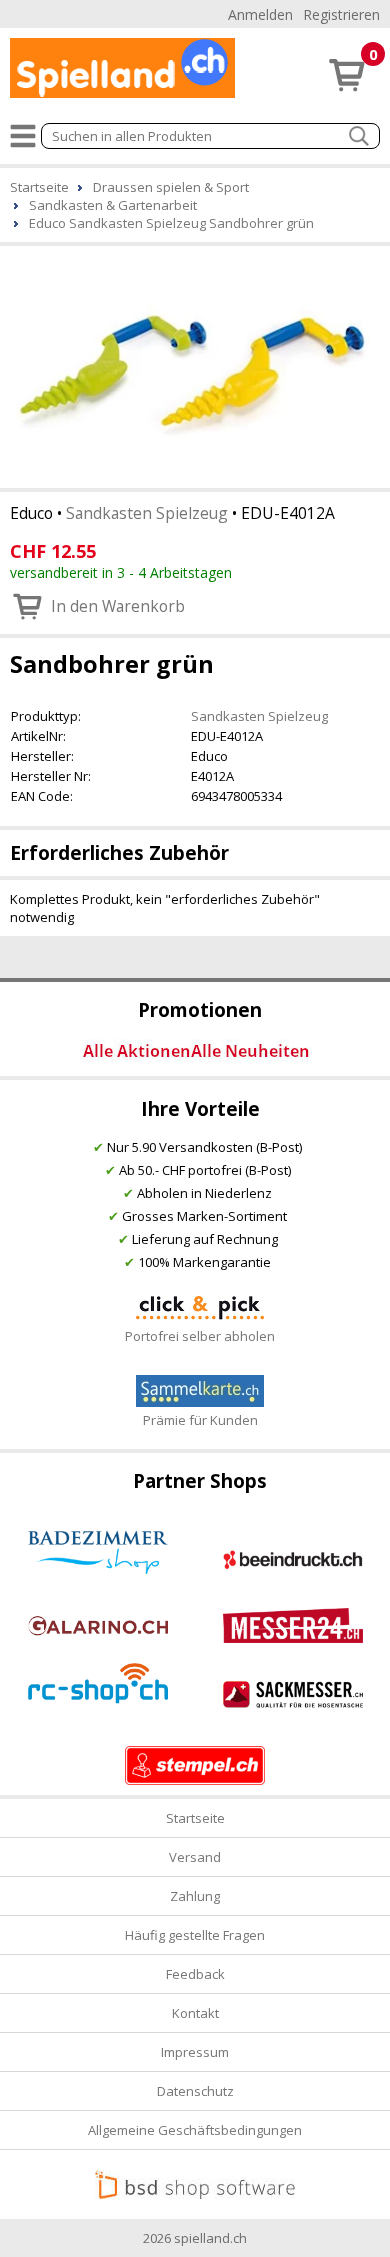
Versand (195, 1857)
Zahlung (195, 1896)
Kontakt (195, 2013)
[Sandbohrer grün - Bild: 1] (195, 365)
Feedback (195, 1974)
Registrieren (341, 14)
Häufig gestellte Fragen (195, 1935)
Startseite (195, 1818)
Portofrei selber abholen (200, 1336)
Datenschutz (195, 2091)
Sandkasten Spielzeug (147, 513)
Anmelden (260, 14)
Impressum (195, 2052)
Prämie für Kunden (200, 1420)
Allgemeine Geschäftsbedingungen (195, 2130)
